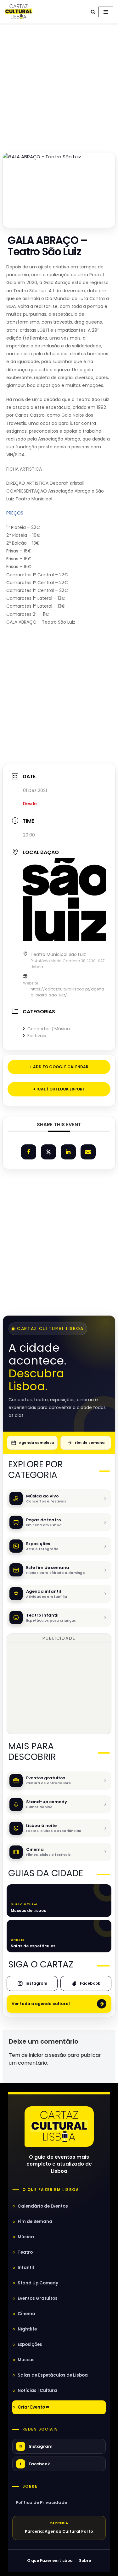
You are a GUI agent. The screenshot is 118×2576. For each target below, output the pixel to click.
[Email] (88, 1152)
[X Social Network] (48, 1152)
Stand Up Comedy (38, 2283)
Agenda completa (36, 1443)
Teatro (25, 2252)
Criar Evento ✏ (34, 2407)
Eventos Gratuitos (38, 2298)
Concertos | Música (49, 1029)
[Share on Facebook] (29, 1152)
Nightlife (27, 2329)
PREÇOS (15, 513)
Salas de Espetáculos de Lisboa (53, 2375)
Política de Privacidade (41, 2502)
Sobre (30, 2486)
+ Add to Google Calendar (59, 1067)
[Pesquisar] (93, 12)
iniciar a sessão (48, 2055)
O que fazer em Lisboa (51, 2190)
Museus (26, 2360)
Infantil (26, 2268)
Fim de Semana (35, 2222)
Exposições (30, 2344)
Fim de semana (90, 1443)
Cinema (26, 2314)
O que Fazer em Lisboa (50, 2560)
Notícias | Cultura (37, 2391)
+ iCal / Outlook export (59, 1089)
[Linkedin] (68, 1152)
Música (26, 2237)
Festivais (37, 1036)
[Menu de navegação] (106, 12)
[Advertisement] (59, 86)
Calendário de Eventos (43, 2206)
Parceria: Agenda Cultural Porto (59, 2531)
